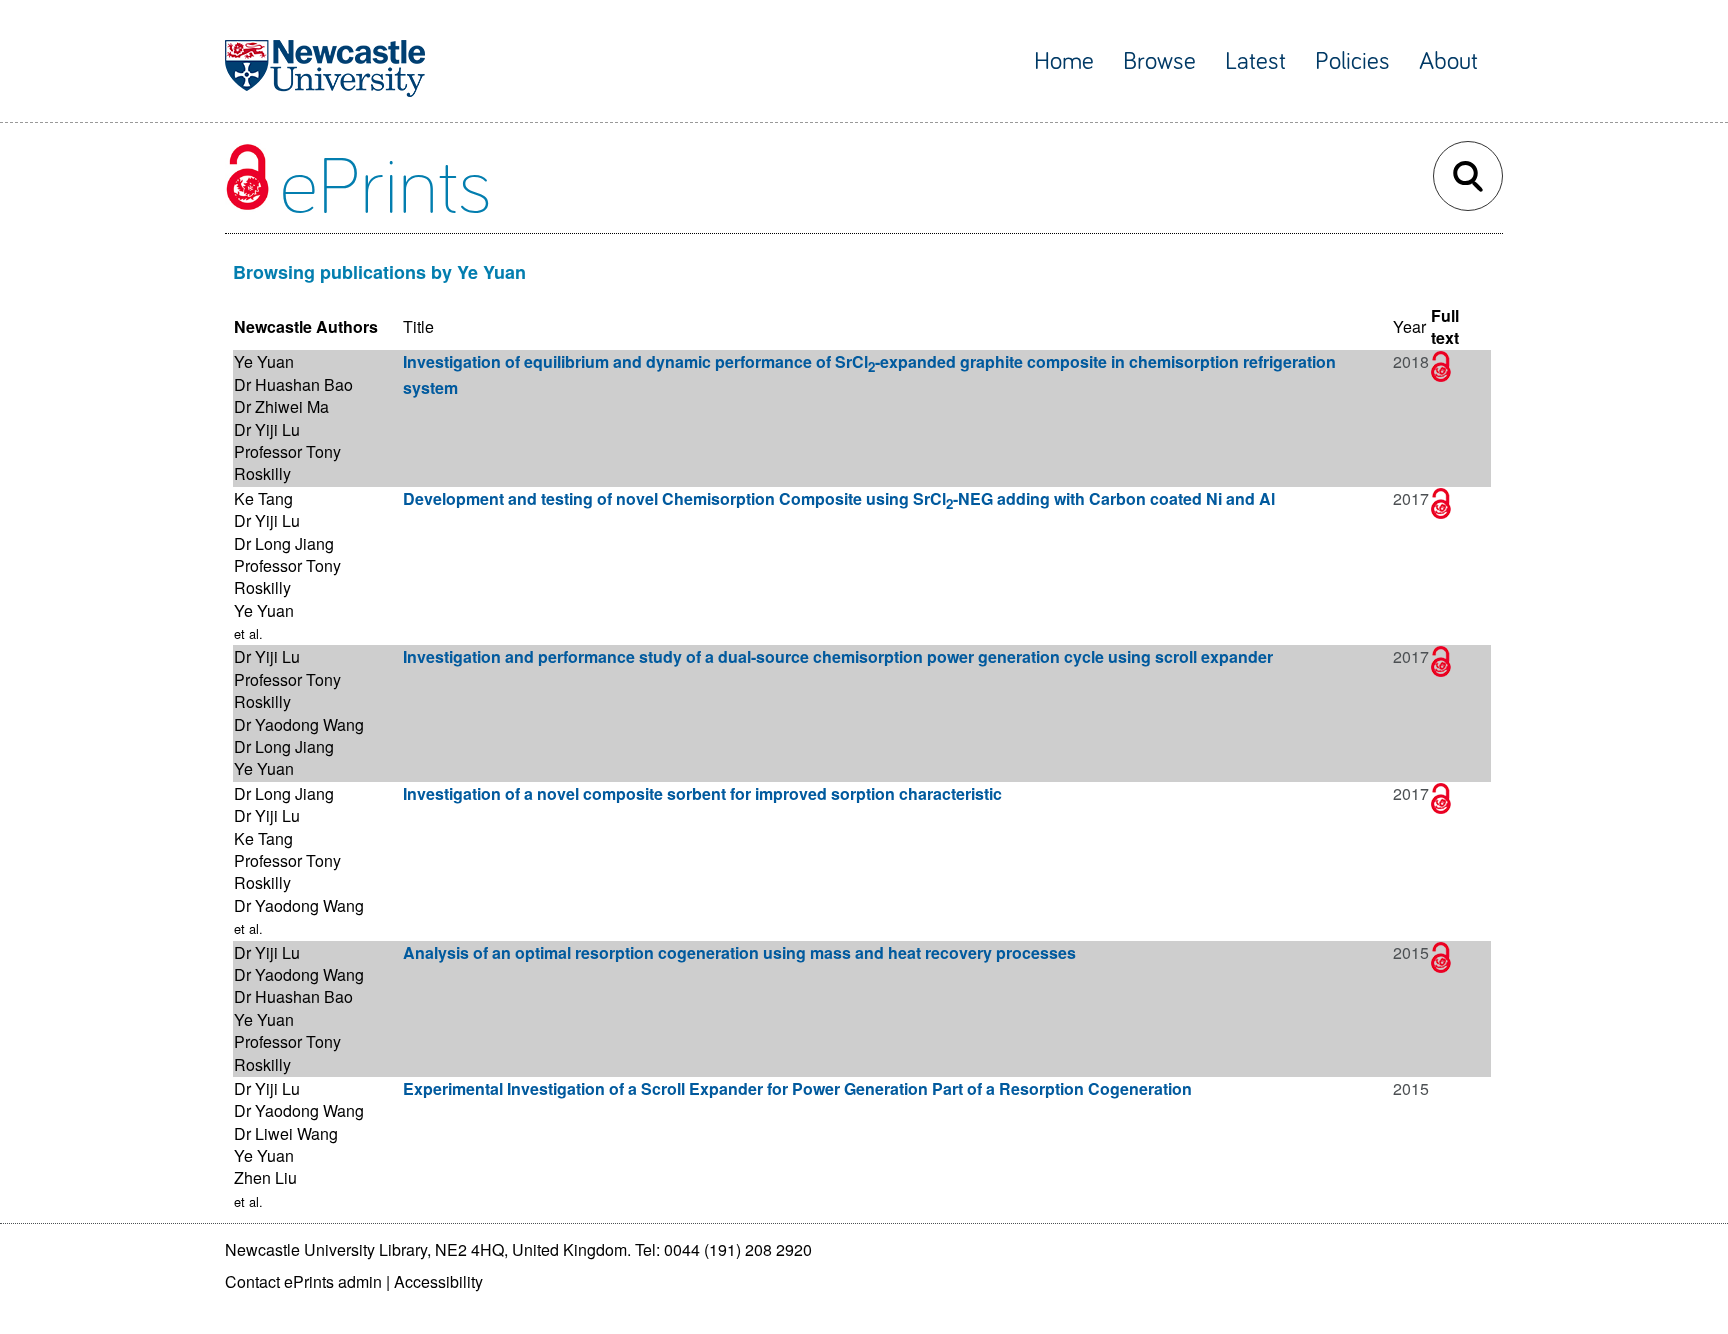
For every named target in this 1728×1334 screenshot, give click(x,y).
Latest (1255, 61)
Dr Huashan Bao (293, 384)
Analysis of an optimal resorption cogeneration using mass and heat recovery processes (739, 952)
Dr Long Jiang (284, 543)
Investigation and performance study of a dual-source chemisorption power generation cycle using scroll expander (838, 656)
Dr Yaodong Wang (299, 724)
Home (1064, 61)
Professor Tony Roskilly (287, 462)
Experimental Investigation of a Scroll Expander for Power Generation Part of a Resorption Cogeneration (797, 1088)
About (1448, 61)
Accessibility (438, 1281)
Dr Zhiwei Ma (281, 406)
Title (418, 326)
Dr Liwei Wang (286, 1133)
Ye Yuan (264, 361)
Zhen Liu (265, 1177)
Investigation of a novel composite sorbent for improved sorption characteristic (702, 793)
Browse (1159, 61)
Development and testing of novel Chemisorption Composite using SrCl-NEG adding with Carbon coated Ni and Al (839, 498)
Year (1409, 326)
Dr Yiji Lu (267, 429)
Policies (1352, 61)
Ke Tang (263, 498)
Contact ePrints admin (303, 1281)
